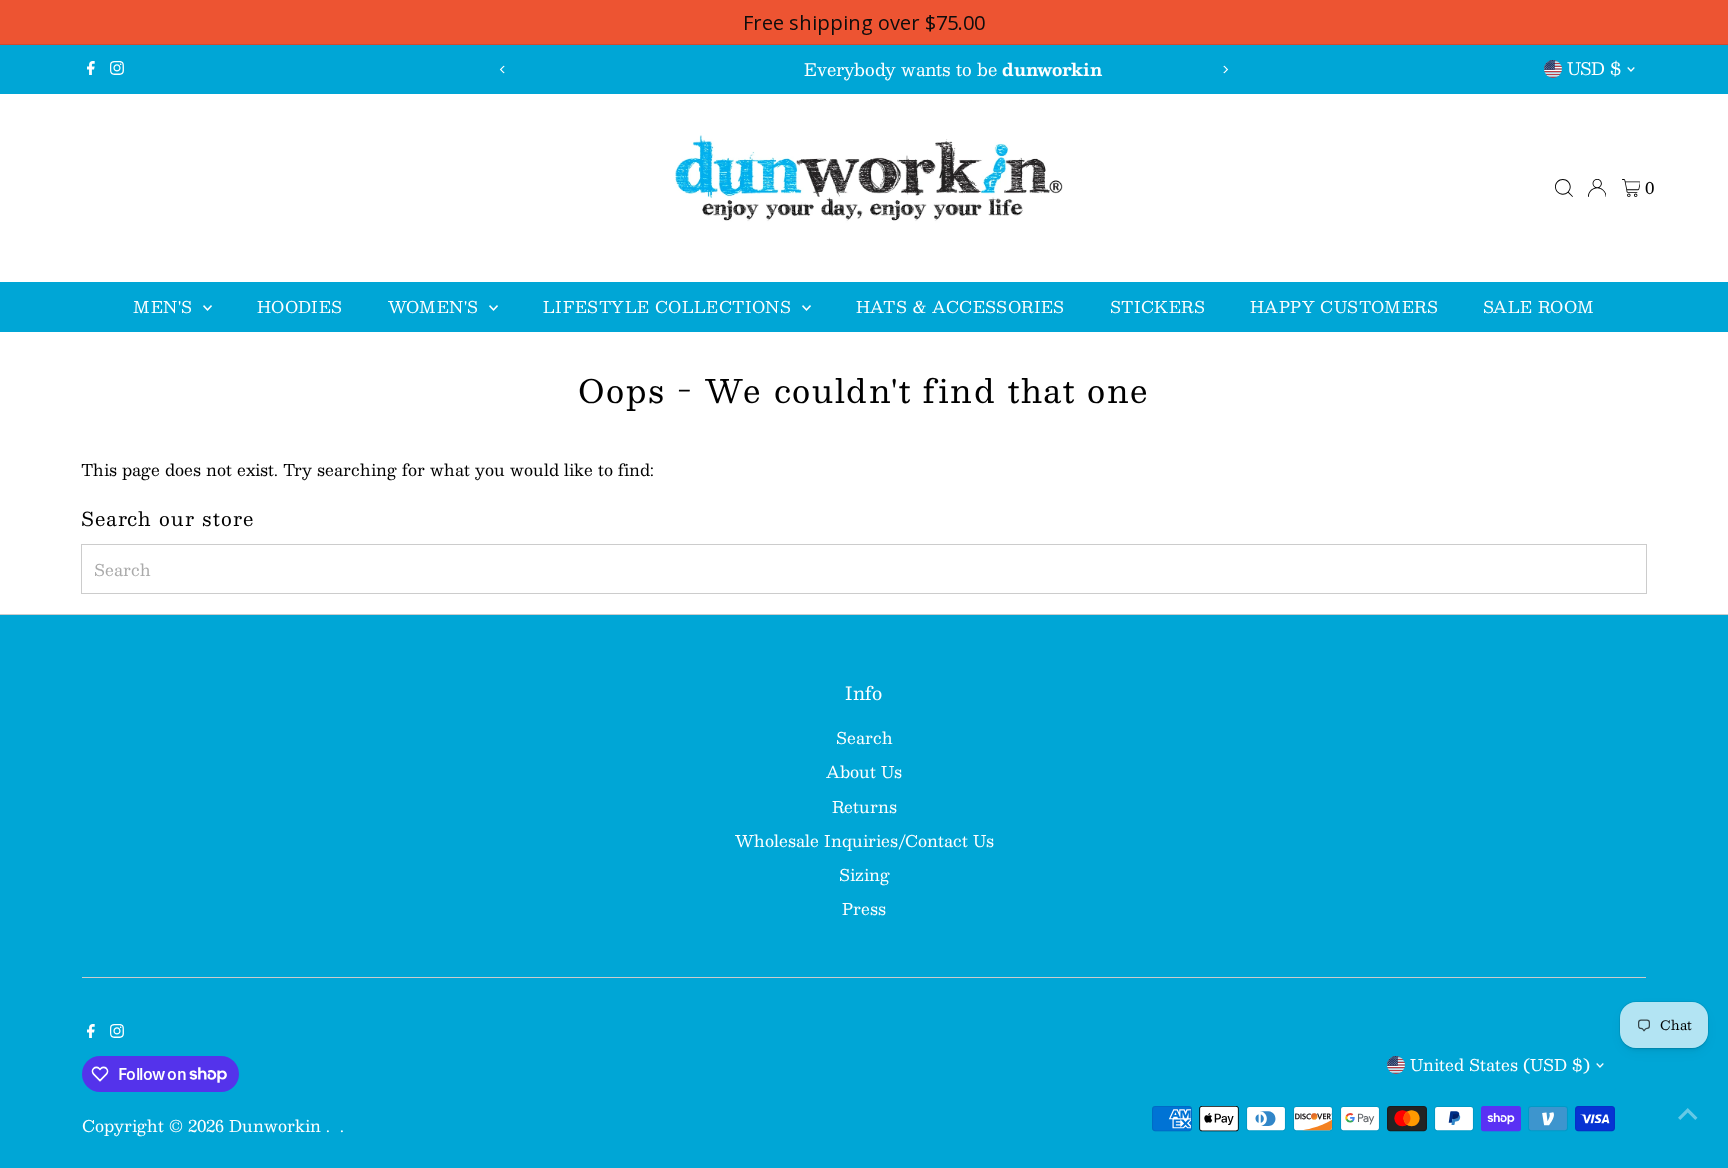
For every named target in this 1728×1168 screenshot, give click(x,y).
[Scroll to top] (1688, 1113)
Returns (864, 806)
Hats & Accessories (960, 306)
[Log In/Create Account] (1597, 188)
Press (864, 908)
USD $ (1594, 68)
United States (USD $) (1500, 1064)
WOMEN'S (436, 306)
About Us (864, 771)
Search (864, 737)
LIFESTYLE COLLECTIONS (670, 306)
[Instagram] (117, 69)
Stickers (1157, 306)
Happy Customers (1344, 306)
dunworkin (277, 1125)
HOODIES (300, 306)
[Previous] (502, 69)
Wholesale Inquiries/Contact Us (864, 840)
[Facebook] (91, 69)
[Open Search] (1564, 188)
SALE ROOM (1539, 306)
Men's (165, 306)
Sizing (864, 874)
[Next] (1225, 69)
